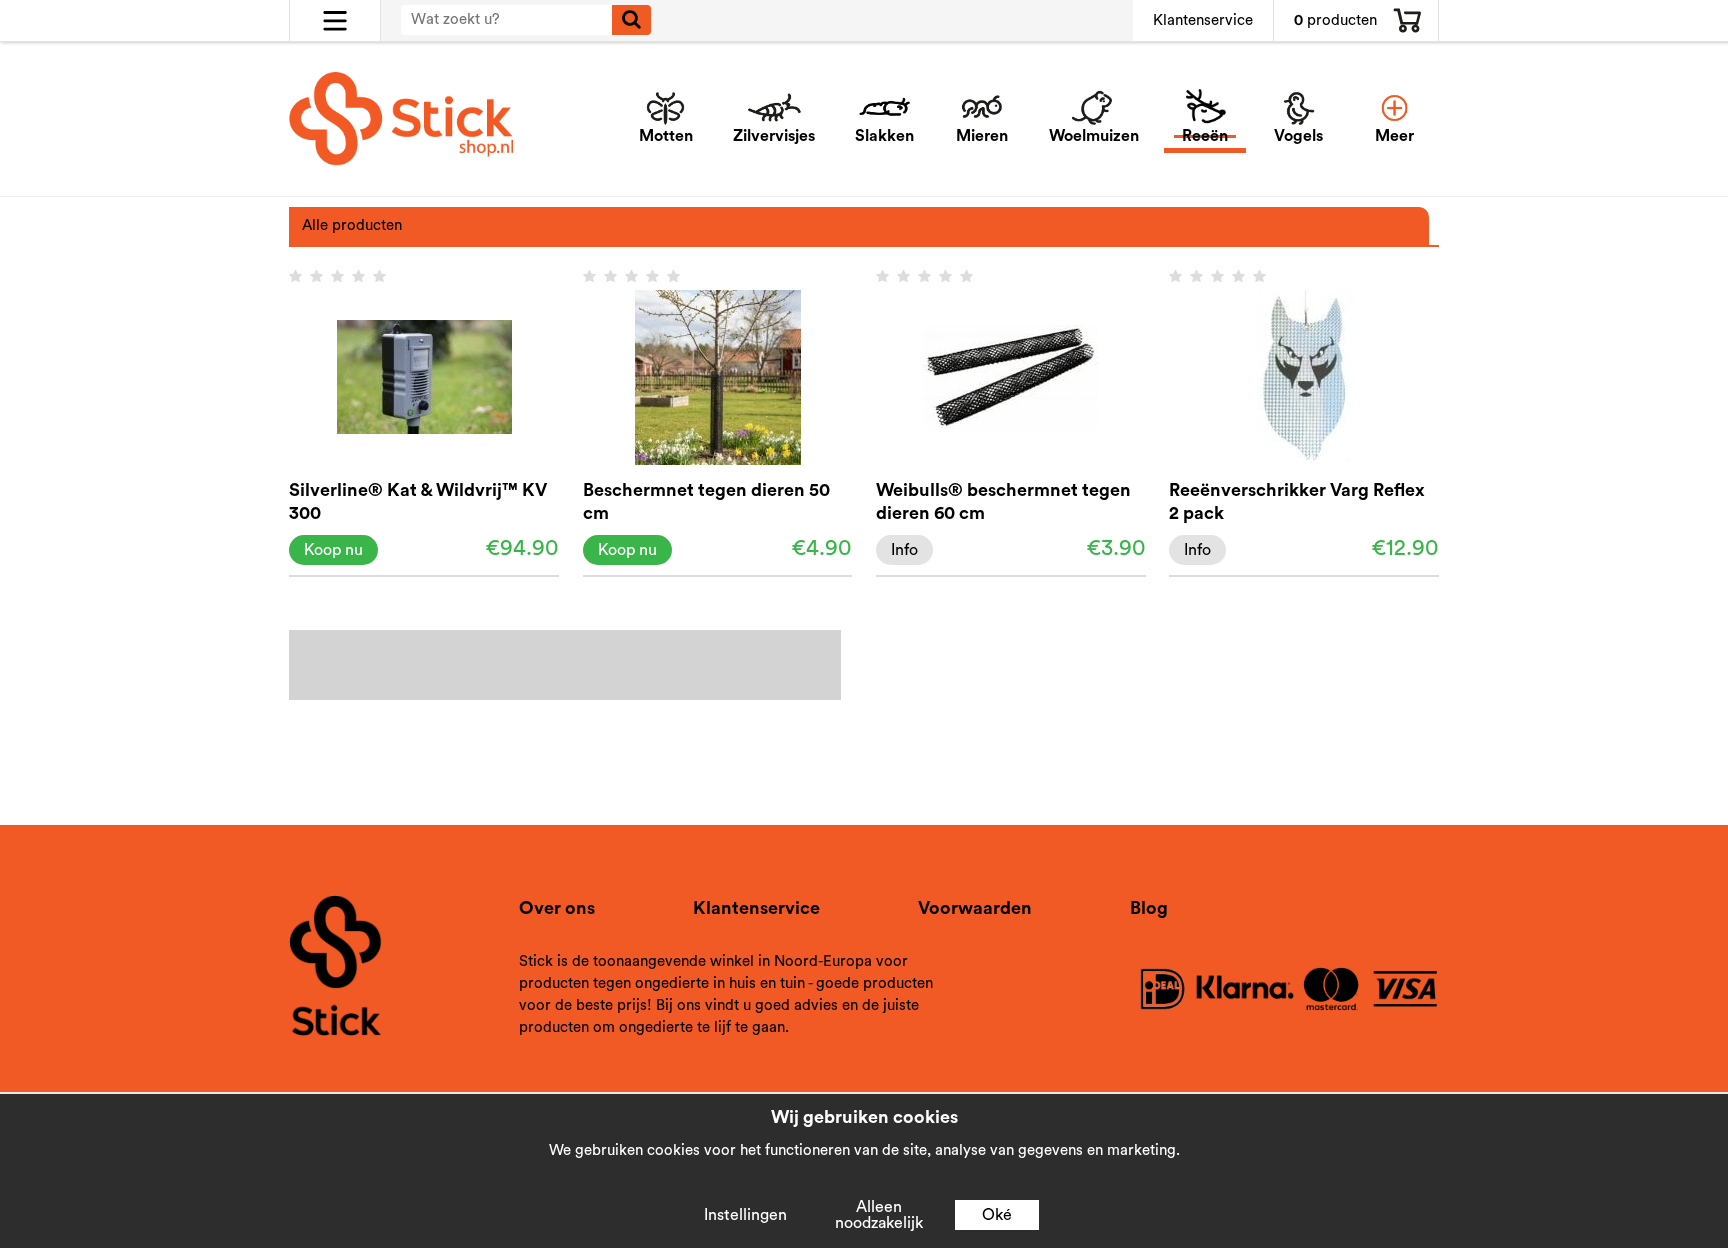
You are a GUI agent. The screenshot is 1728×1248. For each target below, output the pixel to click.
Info (904, 550)
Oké (997, 1215)
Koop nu (333, 550)
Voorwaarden (975, 908)
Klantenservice (1203, 20)
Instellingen (745, 1215)
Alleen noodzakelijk (879, 1215)
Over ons (557, 908)
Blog (1149, 908)
